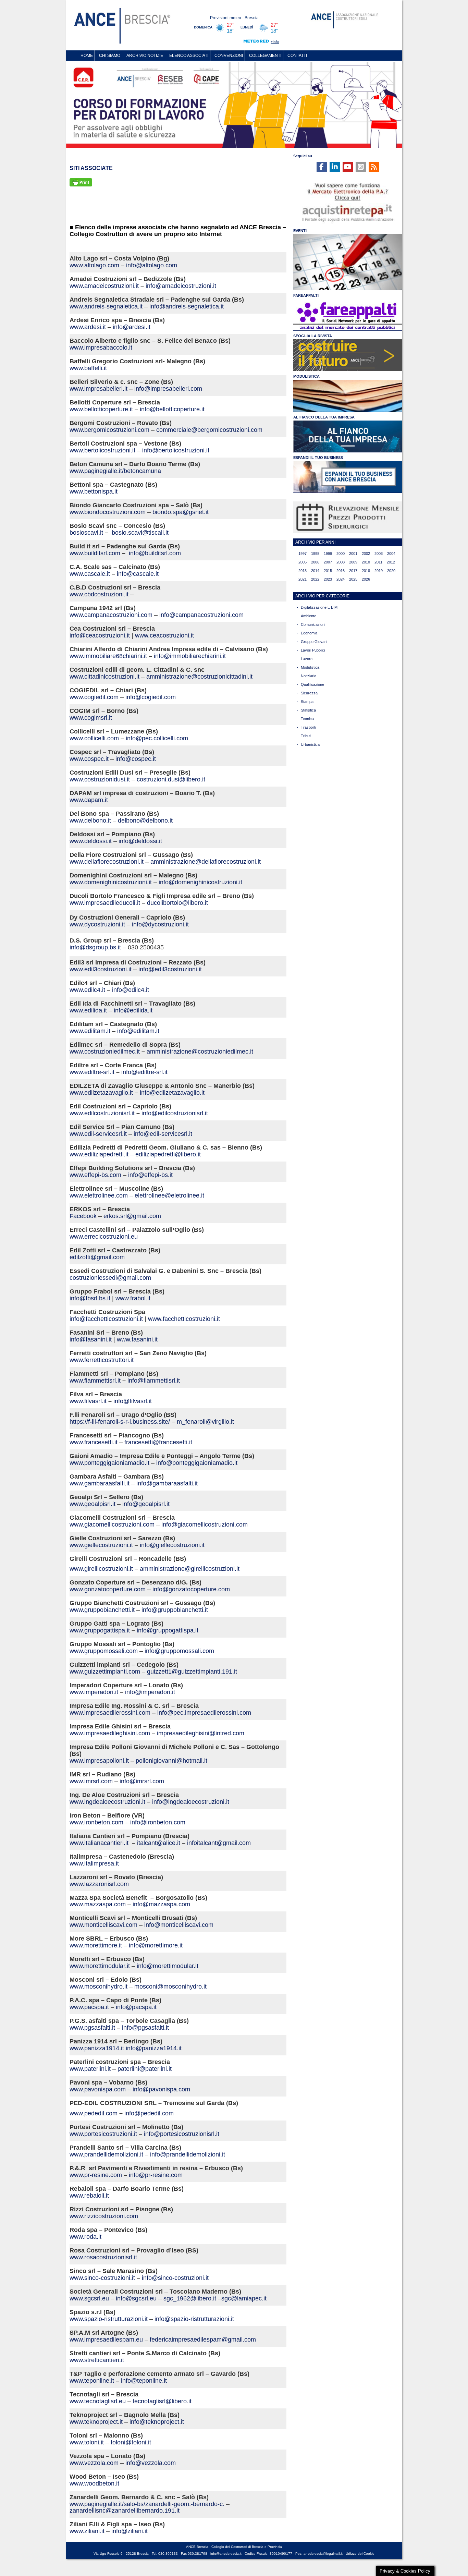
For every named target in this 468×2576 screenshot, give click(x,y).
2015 (328, 571)
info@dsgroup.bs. (94, 947)
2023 (328, 579)
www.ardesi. (86, 327)
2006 (315, 562)
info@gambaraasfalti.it (167, 1483)
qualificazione (312, 684)
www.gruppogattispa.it (101, 1630)
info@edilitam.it (138, 1031)
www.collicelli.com (94, 738)
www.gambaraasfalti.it (100, 1483)
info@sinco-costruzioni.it (175, 2278)
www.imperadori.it (94, 1692)
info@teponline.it (144, 2381)
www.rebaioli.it (89, 2196)
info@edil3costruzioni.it (170, 969)
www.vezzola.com (94, 2463)
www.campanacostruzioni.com (111, 615)
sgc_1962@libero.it (190, 2298)
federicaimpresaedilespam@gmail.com (203, 2340)
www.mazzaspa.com (98, 1904)
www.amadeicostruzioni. (103, 286)
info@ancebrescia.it (226, 2554)
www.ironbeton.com (96, 1822)
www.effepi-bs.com (95, 1175)
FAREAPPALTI (306, 295)
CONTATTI (297, 56)
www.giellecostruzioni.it (101, 1545)
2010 (366, 562)
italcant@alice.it (159, 1843)
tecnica (307, 719)
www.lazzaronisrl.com (99, 1884)
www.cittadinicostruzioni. (103, 677)
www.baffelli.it (88, 368)
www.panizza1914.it (97, 2048)
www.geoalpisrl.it (93, 1504)
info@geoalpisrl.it (146, 1504)
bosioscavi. (85, 533)
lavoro (307, 659)
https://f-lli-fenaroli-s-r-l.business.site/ (120, 1422)
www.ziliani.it (87, 2531)
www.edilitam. (88, 1031)
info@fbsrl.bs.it (90, 1298)
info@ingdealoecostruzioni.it (191, 1802)
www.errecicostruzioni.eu (104, 1237)
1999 (328, 554)
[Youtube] (348, 167)
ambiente (309, 616)
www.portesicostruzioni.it (103, 2134)
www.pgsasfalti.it (92, 2028)
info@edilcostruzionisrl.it (175, 1113)
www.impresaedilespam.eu (106, 2340)
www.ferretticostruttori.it (102, 1360)
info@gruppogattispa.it (168, 1630)
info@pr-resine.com (156, 2175)
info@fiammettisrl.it (154, 1381)
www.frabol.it (133, 1298)
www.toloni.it (87, 2442)
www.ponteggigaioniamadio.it (109, 1463)
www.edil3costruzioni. (99, 969)
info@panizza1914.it (154, 2048)
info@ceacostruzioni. (98, 635)
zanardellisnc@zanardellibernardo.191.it (125, 2511)
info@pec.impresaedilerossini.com (204, 1713)
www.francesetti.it (94, 1442)
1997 (303, 554)
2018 (366, 571)
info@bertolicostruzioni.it (176, 450)
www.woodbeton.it (94, 2483)
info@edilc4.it (131, 990)
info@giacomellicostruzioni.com (205, 1524)
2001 (353, 554)
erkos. (112, 1216)
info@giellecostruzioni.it (172, 1545)
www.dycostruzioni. (96, 924)
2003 (379, 554)
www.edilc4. (86, 990)
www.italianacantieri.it (100, 1843)
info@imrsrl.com (142, 1781)
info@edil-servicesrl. (161, 1134)
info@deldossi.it (140, 841)
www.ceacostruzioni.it (164, 635)
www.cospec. (88, 759)
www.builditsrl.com (95, 553)
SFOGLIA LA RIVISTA (313, 336)
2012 (391, 562)
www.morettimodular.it (100, 1966)
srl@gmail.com (141, 1216)
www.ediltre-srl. (90, 1072)
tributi (306, 736)
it (137, 286)
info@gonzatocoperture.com (191, 1589)
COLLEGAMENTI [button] (265, 56)
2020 (391, 571)
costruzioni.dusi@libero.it (171, 779)
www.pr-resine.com (96, 2175)
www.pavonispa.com (98, 2089)
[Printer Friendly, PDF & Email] (81, 182)
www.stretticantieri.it (97, 2360)
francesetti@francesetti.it (158, 1442)
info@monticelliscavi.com (179, 1925)
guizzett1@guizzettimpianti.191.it (192, 1672)
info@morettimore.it (156, 1945)
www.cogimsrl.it (91, 718)
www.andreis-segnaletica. (104, 306)
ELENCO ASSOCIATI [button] (189, 56)
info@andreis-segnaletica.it (187, 306)
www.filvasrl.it (88, 1401)
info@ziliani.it (130, 2531)
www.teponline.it (92, 2381)
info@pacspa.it (136, 2007)
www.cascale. (88, 574)
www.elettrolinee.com (99, 1195)
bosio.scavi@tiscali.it (140, 533)
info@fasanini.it (91, 1339)
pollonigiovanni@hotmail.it (171, 1761)
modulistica (310, 667)
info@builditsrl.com (155, 553)
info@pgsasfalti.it (145, 2028)
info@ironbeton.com (158, 1822)
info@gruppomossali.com (179, 1651)
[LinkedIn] (335, 167)
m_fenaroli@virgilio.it (205, 1422)
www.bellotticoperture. (100, 409)
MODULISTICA (306, 376)
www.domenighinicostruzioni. (109, 882)
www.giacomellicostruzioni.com (112, 1524)
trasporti (308, 727)
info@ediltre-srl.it (144, 1072)
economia (309, 633)
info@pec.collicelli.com (157, 738)
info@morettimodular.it (168, 1966)
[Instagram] (361, 167)
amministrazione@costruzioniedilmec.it (200, 1052)
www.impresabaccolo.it (101, 348)
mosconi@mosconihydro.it (170, 1986)
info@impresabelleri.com (168, 389)
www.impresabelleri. (97, 389)
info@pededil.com (149, 2113)
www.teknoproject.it (96, 2422)
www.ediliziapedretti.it (99, 1154)
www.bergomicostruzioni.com (109, 430)
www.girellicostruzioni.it (101, 1569)
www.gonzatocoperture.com (108, 1589)
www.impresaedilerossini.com (110, 1713)
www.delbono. (89, 821)
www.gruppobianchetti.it (102, 1610)
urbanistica (310, 744)
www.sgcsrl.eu (89, 2298)
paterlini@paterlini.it (145, 2069)
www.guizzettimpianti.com (105, 1672)
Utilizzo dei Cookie (360, 2554)
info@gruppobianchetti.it (175, 1610)
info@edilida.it (133, 1010)
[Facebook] (322, 167)
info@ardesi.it (132, 327)
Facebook (83, 1216)
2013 (303, 571)
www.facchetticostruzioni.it (184, 1319)
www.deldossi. (89, 841)
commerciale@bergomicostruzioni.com (209, 430)
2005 (303, 562)
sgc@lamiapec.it (244, 2298)
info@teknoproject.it (157, 2422)
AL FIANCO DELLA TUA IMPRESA (324, 417)
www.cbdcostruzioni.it (99, 594)
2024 (341, 579)
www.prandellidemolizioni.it (106, 2154)
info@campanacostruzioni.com (201, 615)
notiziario (309, 676)
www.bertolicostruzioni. (101, 450)
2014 (315, 571)
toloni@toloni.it (131, 2442)
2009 (353, 562)
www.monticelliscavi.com (103, 1925)
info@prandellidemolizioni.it (188, 2154)
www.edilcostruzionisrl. (101, 1113)
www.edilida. (87, 1010)
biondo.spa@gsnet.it (181, 512)
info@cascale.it (138, 574)
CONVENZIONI (229, 56)
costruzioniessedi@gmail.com (110, 1278)
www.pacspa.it (89, 2007)
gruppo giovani (314, 642)
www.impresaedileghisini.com (110, 1733)
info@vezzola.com (151, 2463)
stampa (307, 702)
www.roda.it (85, 2237)
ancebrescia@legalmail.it (323, 2554)
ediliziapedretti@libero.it (168, 1154)
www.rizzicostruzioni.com (104, 2216)
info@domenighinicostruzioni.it (200, 882)
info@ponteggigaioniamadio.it (197, 1463)
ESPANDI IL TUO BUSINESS (318, 458)
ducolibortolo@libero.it (177, 903)
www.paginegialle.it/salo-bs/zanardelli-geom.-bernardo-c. (147, 2504)
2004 (391, 554)
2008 (341, 562)
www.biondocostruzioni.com (108, 512)
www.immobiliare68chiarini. (107, 656)
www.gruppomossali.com (104, 1651)
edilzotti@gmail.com (97, 1257)
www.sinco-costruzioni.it (102, 2278)
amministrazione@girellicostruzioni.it (190, 1569)
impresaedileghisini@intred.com (201, 1733)
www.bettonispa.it (94, 491)
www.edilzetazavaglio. (100, 1093)
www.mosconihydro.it (98, 1986)
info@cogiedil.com (151, 697)
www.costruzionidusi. (98, 779)
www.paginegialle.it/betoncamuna (115, 471)
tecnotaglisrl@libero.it (162, 2401)
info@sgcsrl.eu (136, 2298)
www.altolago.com (94, 265)
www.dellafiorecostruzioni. (105, 862)
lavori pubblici (313, 650)
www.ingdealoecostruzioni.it (107, 1802)
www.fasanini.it (137, 1339)
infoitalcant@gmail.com (219, 1843)
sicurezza (309, 693)
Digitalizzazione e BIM (319, 607)
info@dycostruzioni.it (160, 924)
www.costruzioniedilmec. (103, 1052)
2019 (379, 571)
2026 (366, 579)
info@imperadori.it (150, 1692)
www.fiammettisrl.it (95, 1381)
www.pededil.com (94, 2113)
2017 (353, 571)
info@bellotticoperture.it (172, 409)
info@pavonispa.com (161, 2089)
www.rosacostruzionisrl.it (103, 2257)
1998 (315, 554)
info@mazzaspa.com (161, 1904)
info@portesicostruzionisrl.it (182, 2134)
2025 (353, 579)
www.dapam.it (89, 800)
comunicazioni (313, 624)
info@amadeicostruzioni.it (181, 286)
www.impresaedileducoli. (103, 903)
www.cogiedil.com (94, 697)
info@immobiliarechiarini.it (190, 656)
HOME (87, 56)
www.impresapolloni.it (99, 1761)
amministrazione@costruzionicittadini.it (199, 677)
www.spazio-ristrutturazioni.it (109, 2319)
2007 (328, 562)
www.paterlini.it (90, 2069)
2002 (366, 554)
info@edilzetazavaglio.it (172, 1093)
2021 (303, 579)
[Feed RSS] (374, 167)
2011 (378, 562)
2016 (341, 571)
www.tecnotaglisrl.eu (98, 2401)
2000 (341, 554)
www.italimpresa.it (94, 1863)
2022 (315, 579)
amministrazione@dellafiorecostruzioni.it (206, 862)
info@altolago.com (152, 265)
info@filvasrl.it (133, 1401)
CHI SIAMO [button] (110, 56)
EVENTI (300, 231)
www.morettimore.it (96, 1945)
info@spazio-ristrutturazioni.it (194, 2319)
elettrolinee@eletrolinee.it (169, 1195)
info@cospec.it (136, 759)
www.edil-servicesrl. (97, 1134)
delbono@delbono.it (145, 821)
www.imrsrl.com (91, 1781)
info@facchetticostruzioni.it (106, 1319)
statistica (308, 710)
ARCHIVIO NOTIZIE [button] (145, 56)
